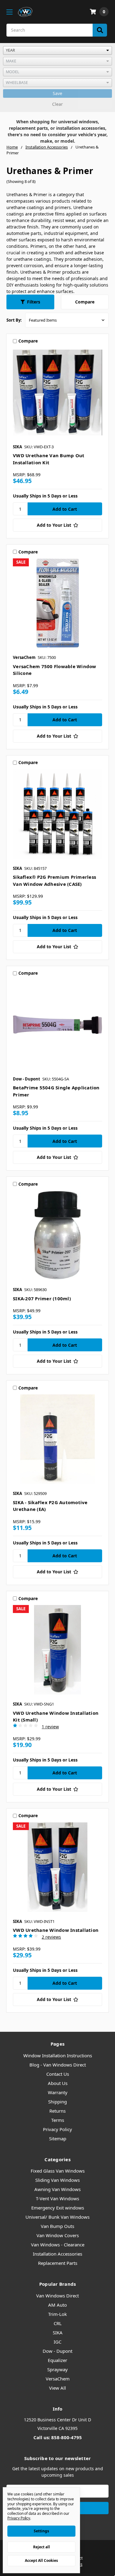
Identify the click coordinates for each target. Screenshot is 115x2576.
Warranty (58, 2092)
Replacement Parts (58, 2263)
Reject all (42, 2547)
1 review (50, 1727)
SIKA (58, 2332)
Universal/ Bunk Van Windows (57, 2217)
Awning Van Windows (57, 2189)
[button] (30, 302)
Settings (41, 2531)
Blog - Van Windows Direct (58, 2065)
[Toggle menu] (9, 12)
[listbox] (57, 50)
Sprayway (57, 2369)
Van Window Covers (58, 2235)
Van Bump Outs (57, 2226)
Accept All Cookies (41, 2560)
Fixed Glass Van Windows (58, 2171)
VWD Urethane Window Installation (56, 1930)
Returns (57, 2111)
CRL (58, 2323)
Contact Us (58, 2074)
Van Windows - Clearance (58, 2245)
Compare (85, 302)
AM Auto (57, 2305)
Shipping (57, 2102)
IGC (57, 2342)
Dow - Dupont (57, 2351)
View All (57, 2388)
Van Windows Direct (57, 2296)
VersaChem (58, 2379)
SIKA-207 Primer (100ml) (42, 1298)
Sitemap (58, 2138)
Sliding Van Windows (57, 2180)
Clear (57, 104)
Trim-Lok (57, 2314)
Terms (58, 2120)
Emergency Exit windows (58, 2208)
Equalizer (57, 2360)
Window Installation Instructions (58, 2055)
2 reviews (51, 1937)
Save (57, 93)
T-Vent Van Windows (57, 2198)
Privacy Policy (57, 2129)
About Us (58, 2083)
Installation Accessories (57, 2254)
